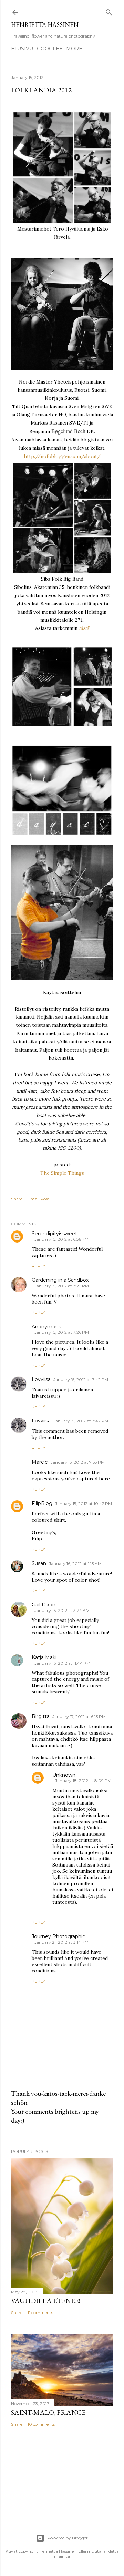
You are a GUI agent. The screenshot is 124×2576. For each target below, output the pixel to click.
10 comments (41, 2424)
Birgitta (41, 1716)
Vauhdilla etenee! (45, 2301)
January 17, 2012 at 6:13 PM (79, 1716)
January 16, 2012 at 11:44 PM (62, 1663)
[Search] (109, 11)
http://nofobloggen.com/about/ (62, 456)
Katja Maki (44, 1657)
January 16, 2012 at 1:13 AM (75, 1563)
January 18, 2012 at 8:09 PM (83, 1781)
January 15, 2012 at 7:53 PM (78, 1462)
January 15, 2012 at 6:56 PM (61, 1239)
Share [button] (17, 1199)
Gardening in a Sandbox (60, 1280)
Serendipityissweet (54, 1234)
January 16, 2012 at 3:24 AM (62, 1610)
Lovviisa (41, 1379)
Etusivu (22, 49)
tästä (84, 628)
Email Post (38, 1199)
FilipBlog (42, 1503)
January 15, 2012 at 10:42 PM (84, 1504)
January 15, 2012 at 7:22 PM (62, 1286)
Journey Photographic (58, 1936)
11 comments (40, 2313)
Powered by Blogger (68, 2538)
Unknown (64, 1775)
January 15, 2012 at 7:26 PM (62, 1332)
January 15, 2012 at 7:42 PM (81, 1379)
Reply (38, 1266)
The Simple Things (62, 1173)
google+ (50, 49)
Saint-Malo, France (48, 2412)
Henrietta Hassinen (45, 25)
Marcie (40, 1462)
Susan (39, 1563)
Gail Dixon (44, 1605)
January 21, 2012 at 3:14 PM (61, 1942)
